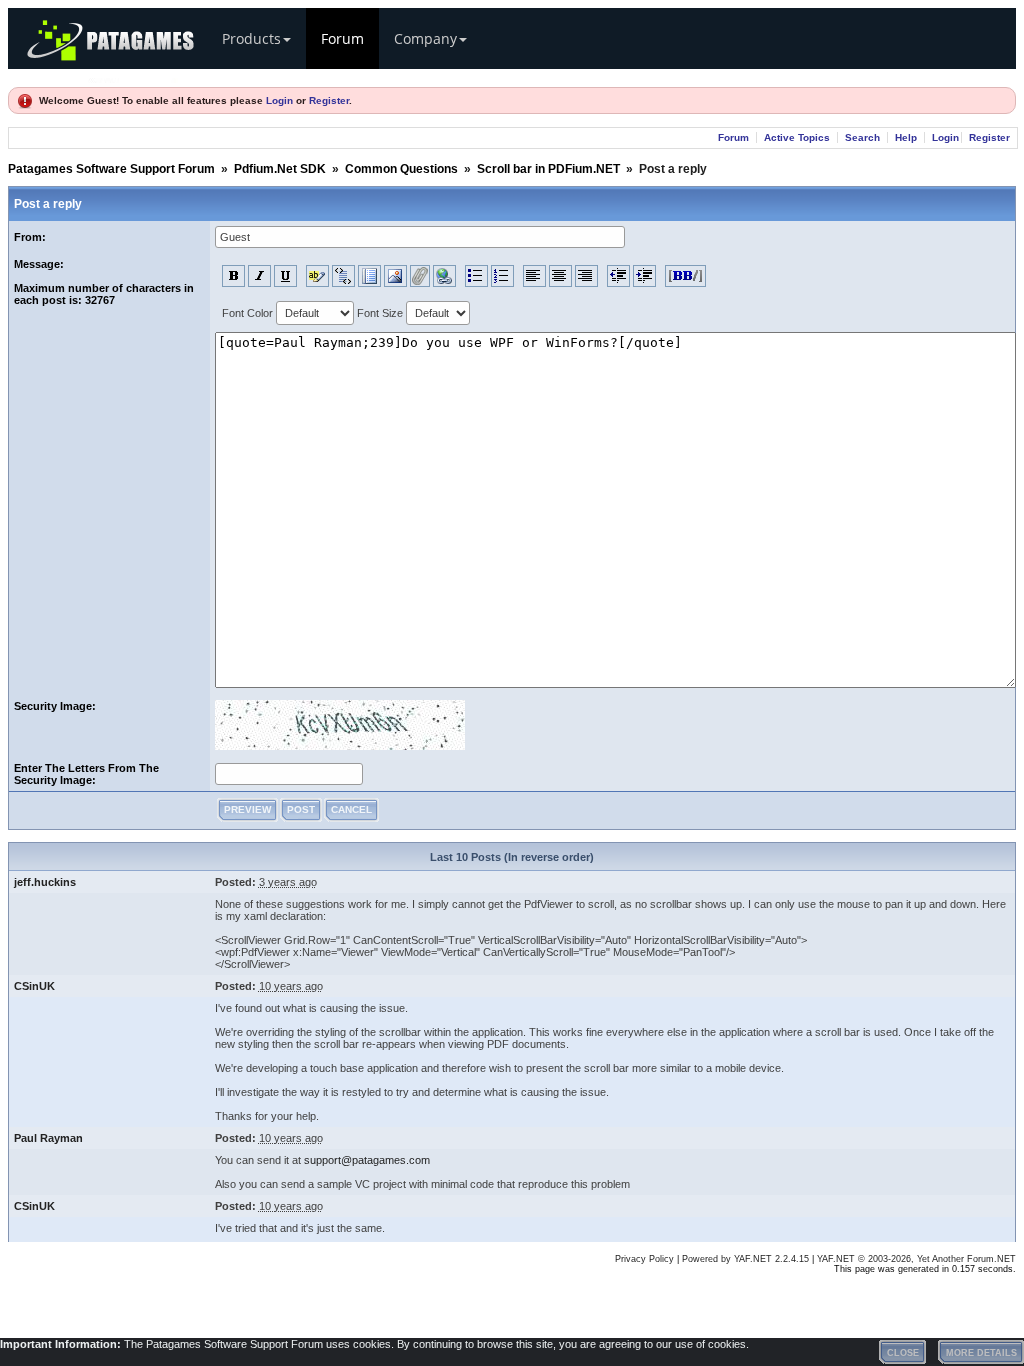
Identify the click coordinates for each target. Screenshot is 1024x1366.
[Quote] (343, 276)
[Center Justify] (560, 276)
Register (329, 100)
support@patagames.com (367, 1160)
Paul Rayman (48, 1138)
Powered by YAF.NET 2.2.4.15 (747, 1259)
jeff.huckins (45, 882)
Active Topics (797, 137)
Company (425, 38)
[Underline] (285, 276)
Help (906, 137)
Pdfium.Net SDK (280, 169)
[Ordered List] (502, 276)
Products (251, 38)
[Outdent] (618, 276)
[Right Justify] (586, 276)
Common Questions (401, 169)
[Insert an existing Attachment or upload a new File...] (420, 276)
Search (862, 137)
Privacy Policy (644, 1259)
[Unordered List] (476, 276)
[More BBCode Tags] (685, 276)
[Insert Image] (395, 276)
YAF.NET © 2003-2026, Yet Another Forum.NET (916, 1259)
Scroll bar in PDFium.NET (548, 169)
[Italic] (259, 276)
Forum (342, 38)
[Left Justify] (534, 276)
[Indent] (644, 276)
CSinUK (34, 986)
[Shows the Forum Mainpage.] (133, 77)
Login (279, 100)
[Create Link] (444, 276)
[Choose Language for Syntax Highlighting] (369, 276)
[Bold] (233, 276)
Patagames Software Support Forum (111, 169)
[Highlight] (317, 276)
